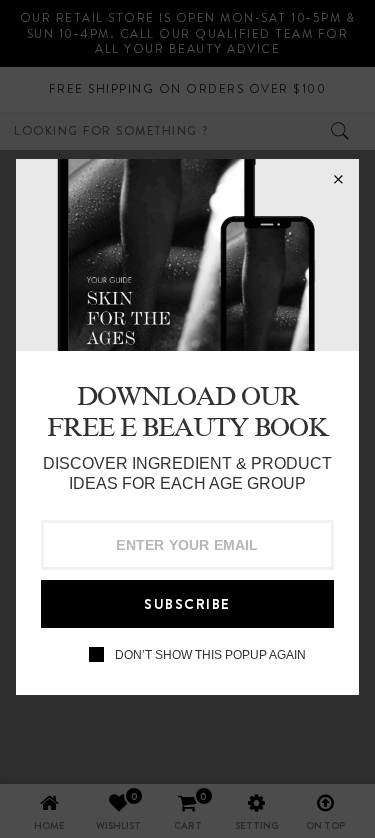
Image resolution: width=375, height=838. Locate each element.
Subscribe (187, 604)
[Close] (338, 180)
